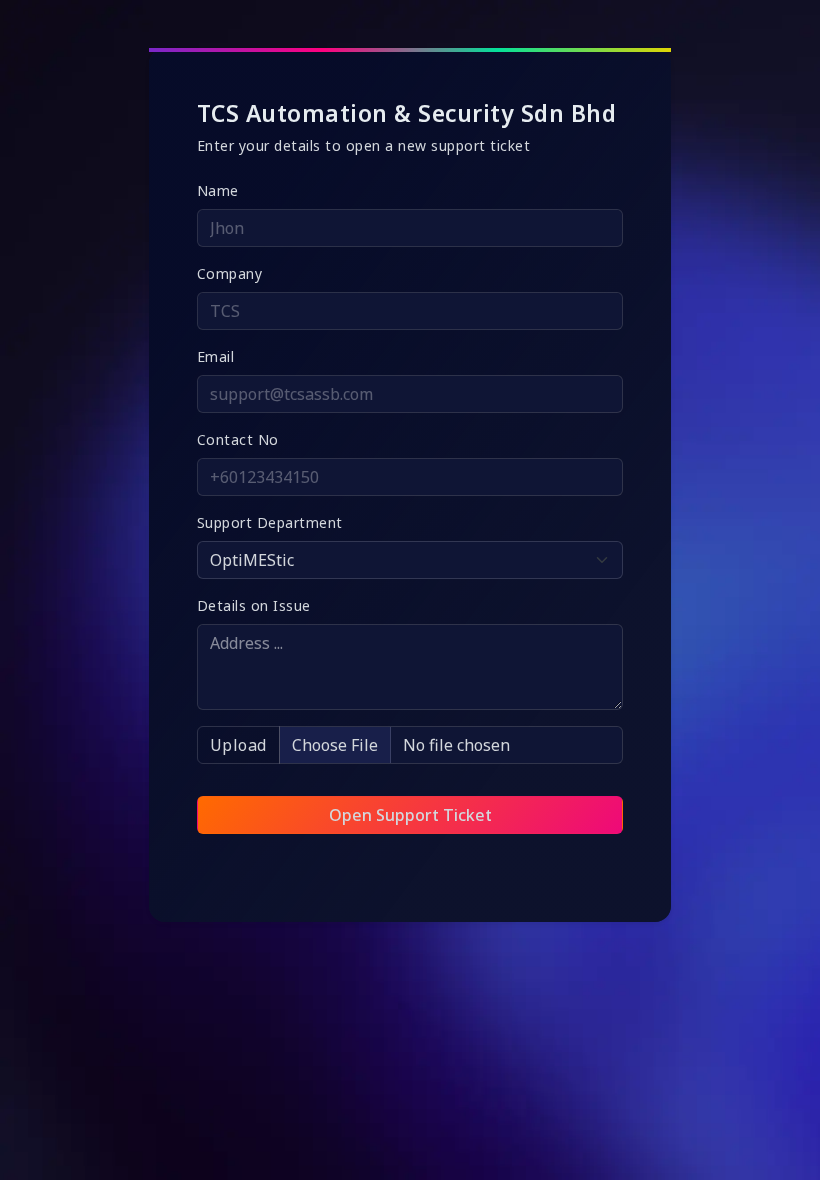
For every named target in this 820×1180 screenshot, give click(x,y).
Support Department (270, 522)
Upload (238, 745)
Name (218, 190)
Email (216, 356)
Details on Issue (254, 605)
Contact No (238, 439)
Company (230, 273)
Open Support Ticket (410, 815)
